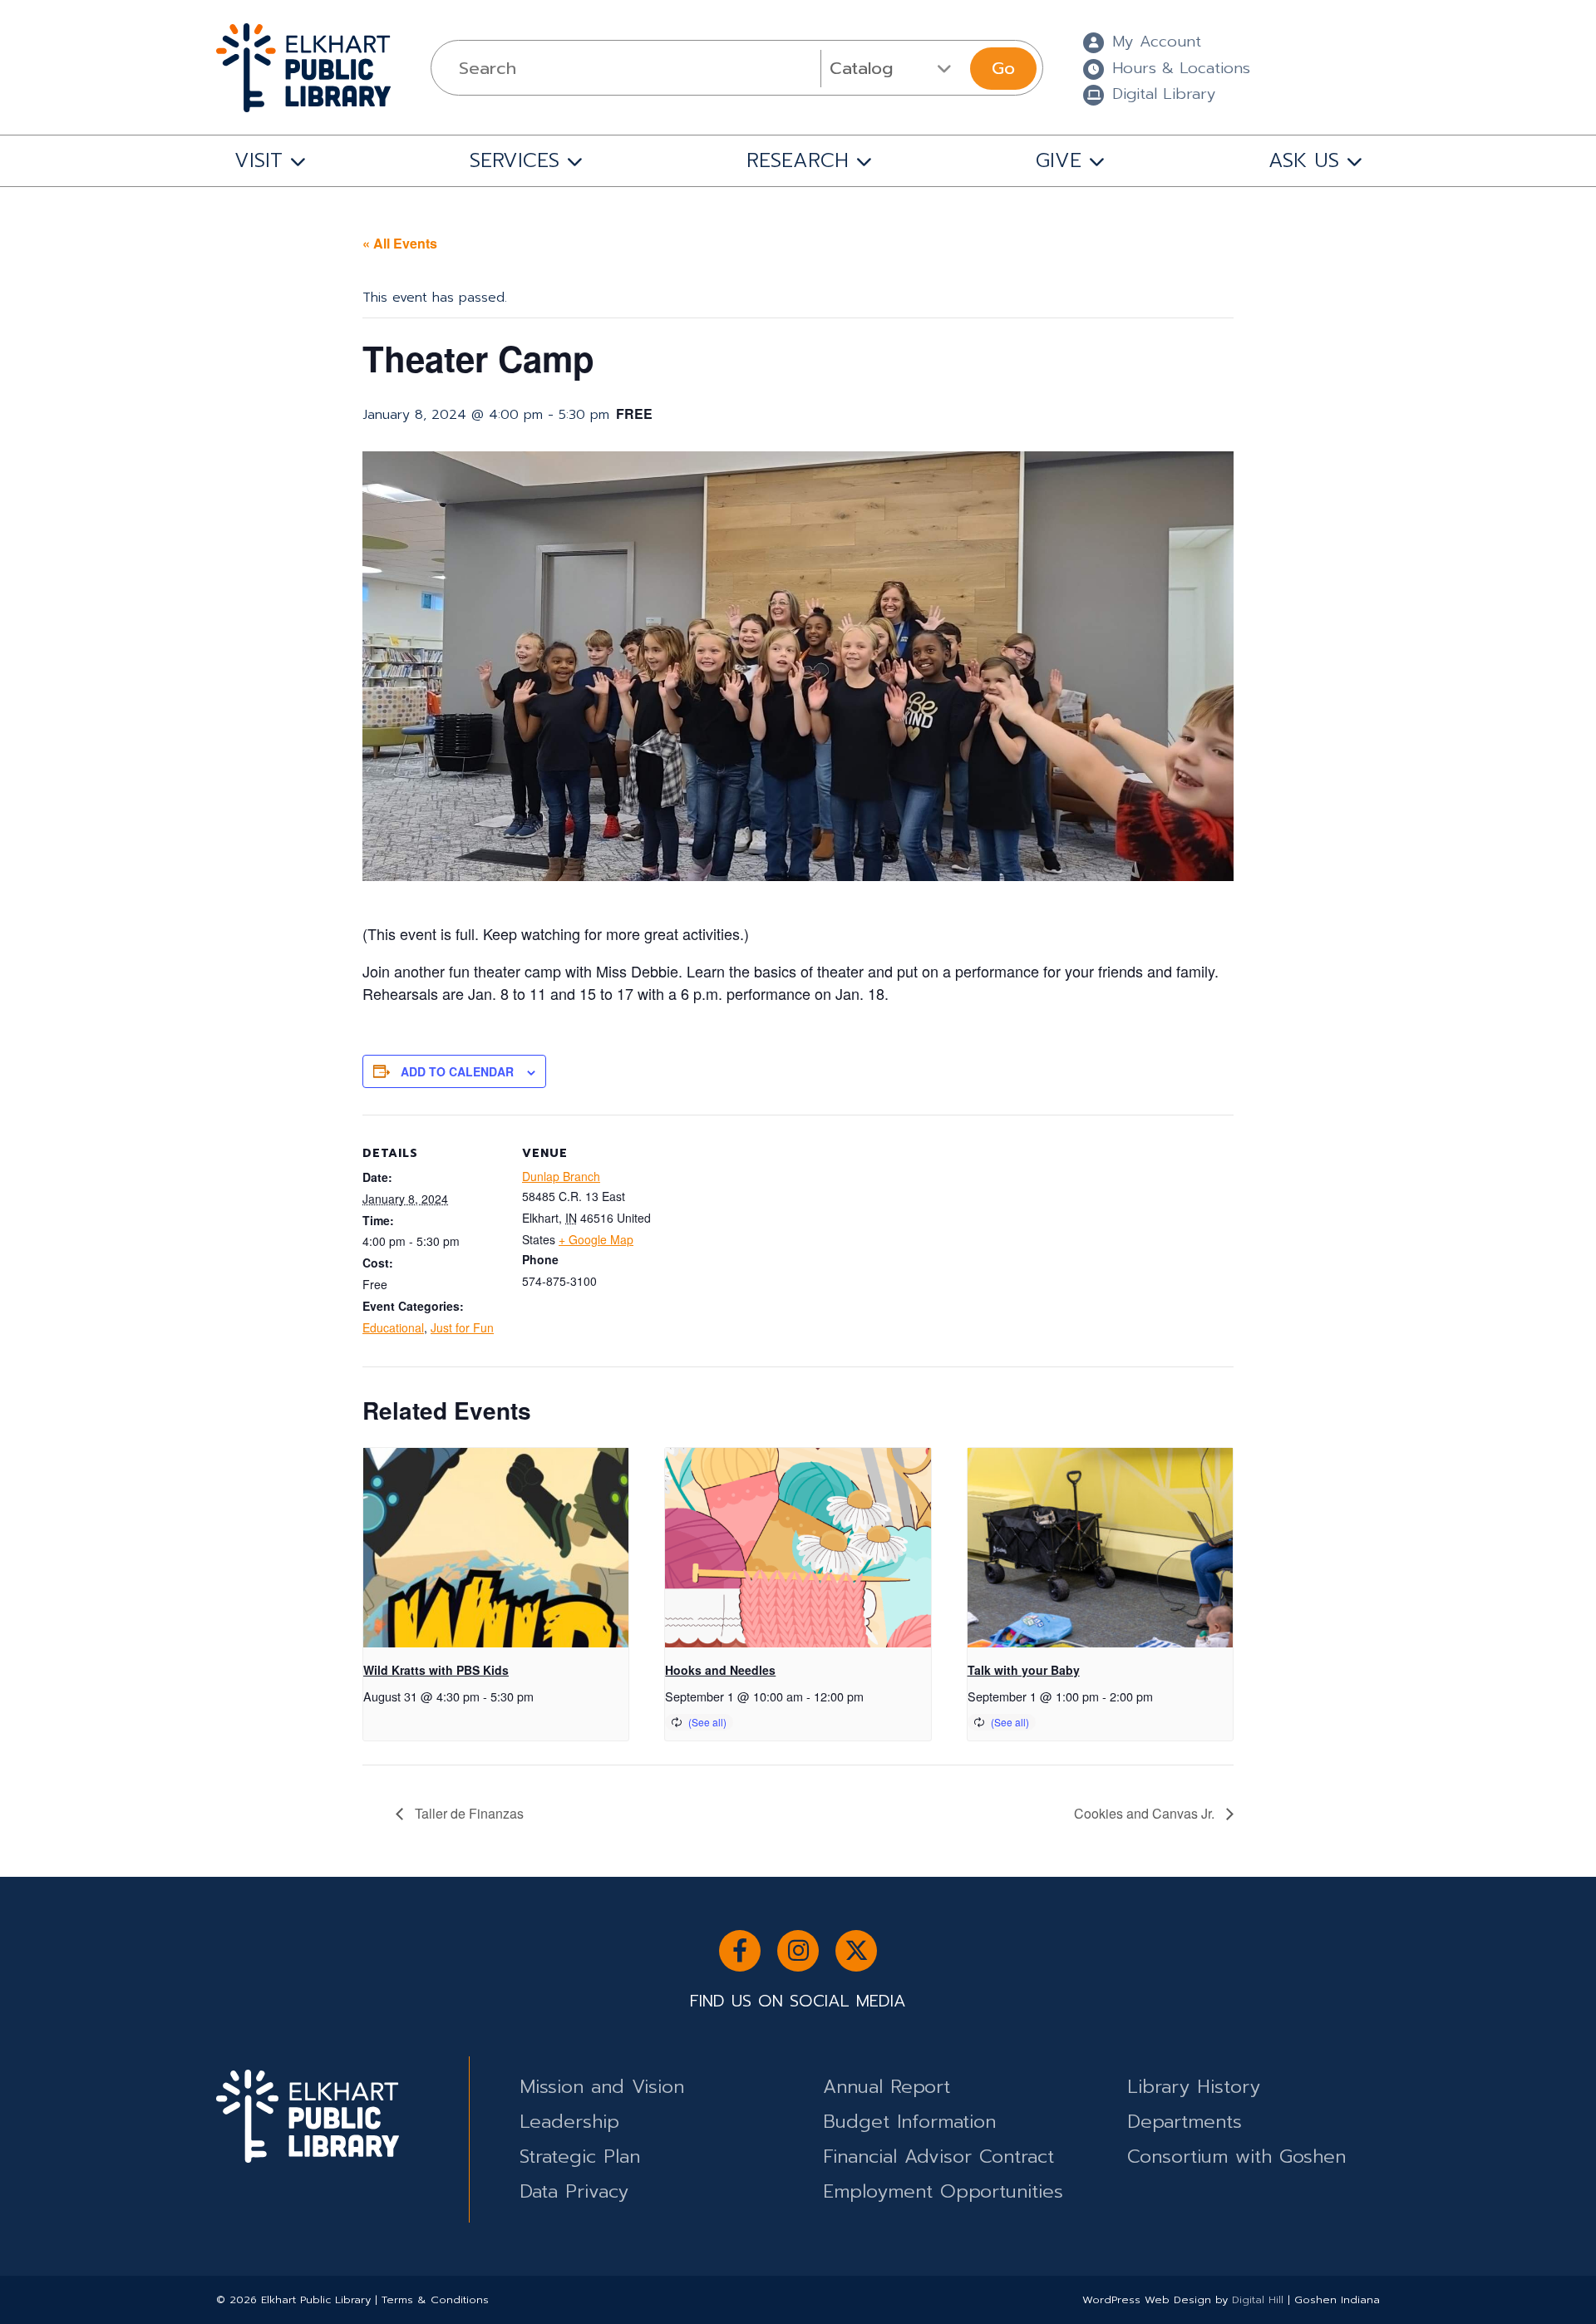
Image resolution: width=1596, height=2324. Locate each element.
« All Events (400, 243)
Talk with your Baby (1024, 1670)
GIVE (1059, 160)
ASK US (1304, 160)
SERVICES (515, 160)
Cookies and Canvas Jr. (1146, 1813)
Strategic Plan (580, 2157)
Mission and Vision (602, 2087)
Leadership (569, 2122)
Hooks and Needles (720, 1670)
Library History (1194, 2087)
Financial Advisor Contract (938, 2157)
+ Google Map (596, 1239)
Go (1003, 68)
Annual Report (887, 2087)
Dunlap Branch (561, 1176)
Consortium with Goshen (1236, 2157)
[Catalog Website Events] (893, 68)
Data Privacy (574, 2191)
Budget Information (909, 2122)
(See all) (707, 1722)
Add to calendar (457, 1071)
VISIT (259, 160)
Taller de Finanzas (468, 1813)
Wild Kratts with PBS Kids (436, 1670)
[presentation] (496, 1548)
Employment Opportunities (943, 2191)
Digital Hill (1258, 2299)
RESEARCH (798, 160)
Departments (1185, 2122)
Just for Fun (462, 1327)
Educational (393, 1327)
